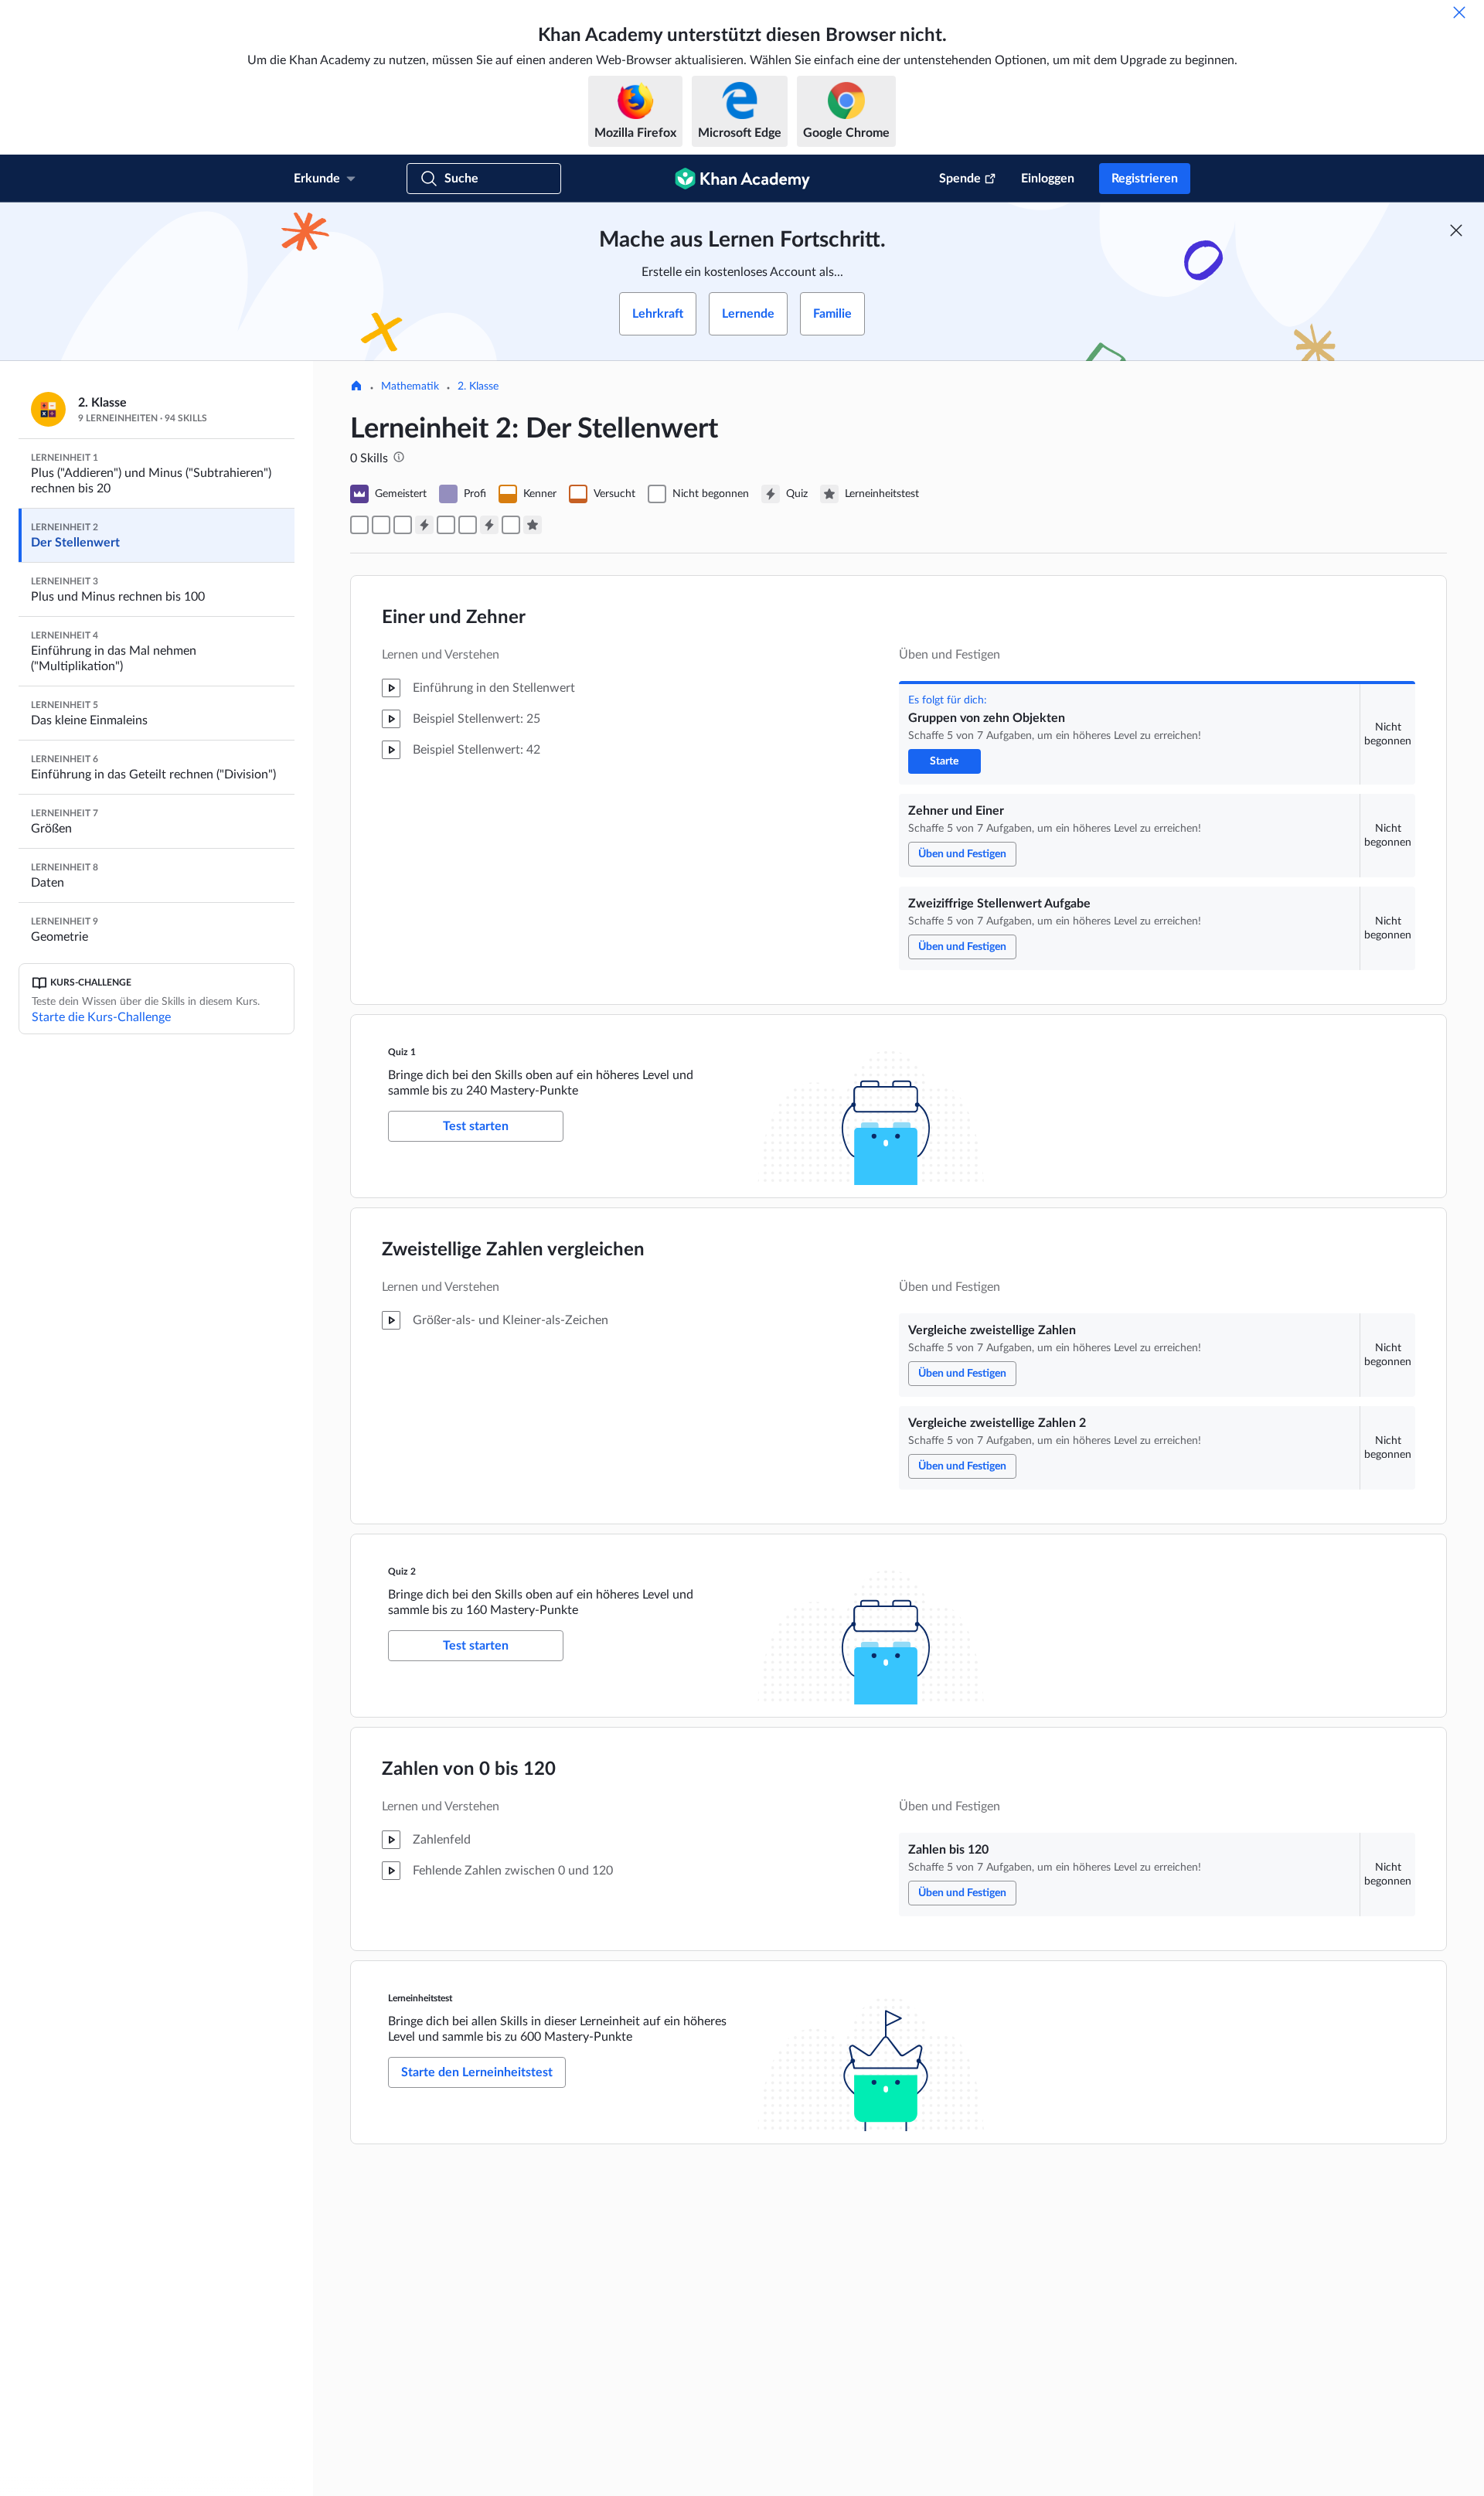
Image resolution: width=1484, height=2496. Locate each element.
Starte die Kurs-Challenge (101, 1017)
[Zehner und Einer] (381, 525)
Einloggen (1048, 179)
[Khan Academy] (742, 179)
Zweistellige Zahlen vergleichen (513, 1250)
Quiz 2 (402, 1571)
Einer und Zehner (454, 618)
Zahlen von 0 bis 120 (469, 1769)
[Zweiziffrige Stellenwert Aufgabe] (403, 525)
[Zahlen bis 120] (511, 525)
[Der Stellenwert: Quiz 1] (424, 525)
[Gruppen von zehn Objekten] (359, 525)
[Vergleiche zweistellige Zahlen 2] (468, 525)
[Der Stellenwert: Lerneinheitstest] (533, 525)
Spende (960, 179)
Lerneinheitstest (420, 1998)
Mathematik (410, 386)
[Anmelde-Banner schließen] (1456, 230)
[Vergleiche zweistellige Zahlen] (446, 525)
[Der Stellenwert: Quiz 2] (489, 525)
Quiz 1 (402, 1052)
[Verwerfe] (1459, 12)
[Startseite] (356, 387)
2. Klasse (478, 386)
